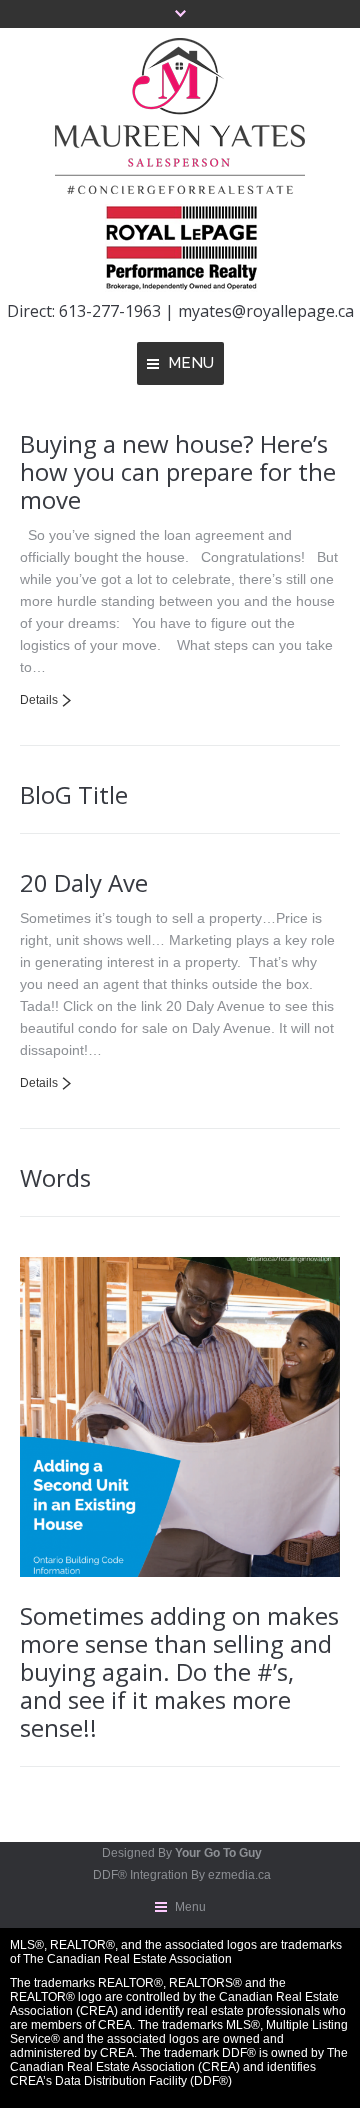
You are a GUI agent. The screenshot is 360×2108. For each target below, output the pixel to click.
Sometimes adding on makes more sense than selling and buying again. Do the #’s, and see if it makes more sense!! (179, 1671)
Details (39, 700)
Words (55, 1177)
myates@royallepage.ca (264, 311)
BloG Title (74, 794)
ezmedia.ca (239, 1875)
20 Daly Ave (84, 882)
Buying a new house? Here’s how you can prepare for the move (178, 471)
